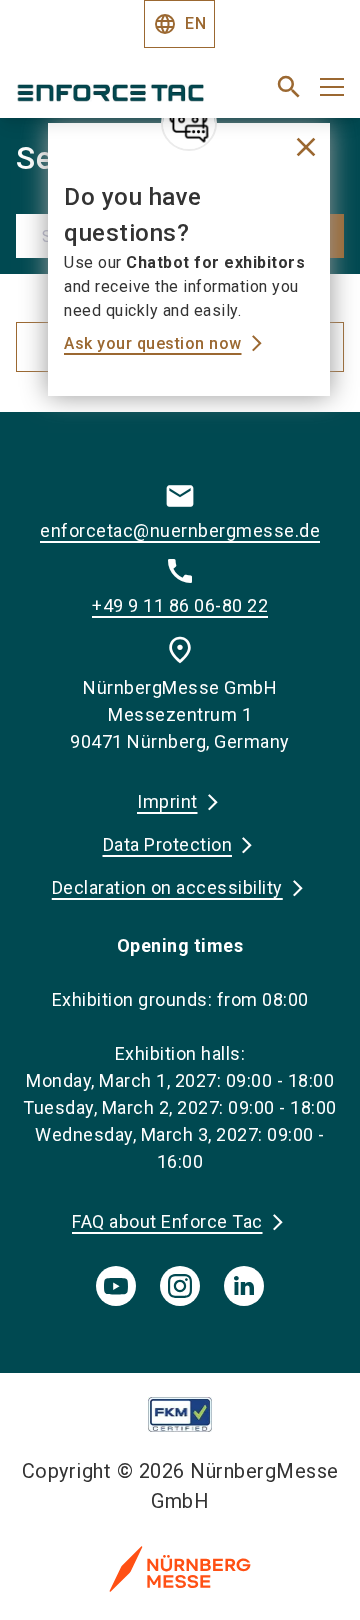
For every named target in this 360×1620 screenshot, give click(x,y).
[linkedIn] (244, 1286)
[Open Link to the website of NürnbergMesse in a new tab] (180, 1568)
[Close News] (189, 123)
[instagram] (180, 1286)
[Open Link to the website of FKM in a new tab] (180, 1414)
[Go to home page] (122, 95)
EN (179, 24)
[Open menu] (332, 87)
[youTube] (116, 1286)
